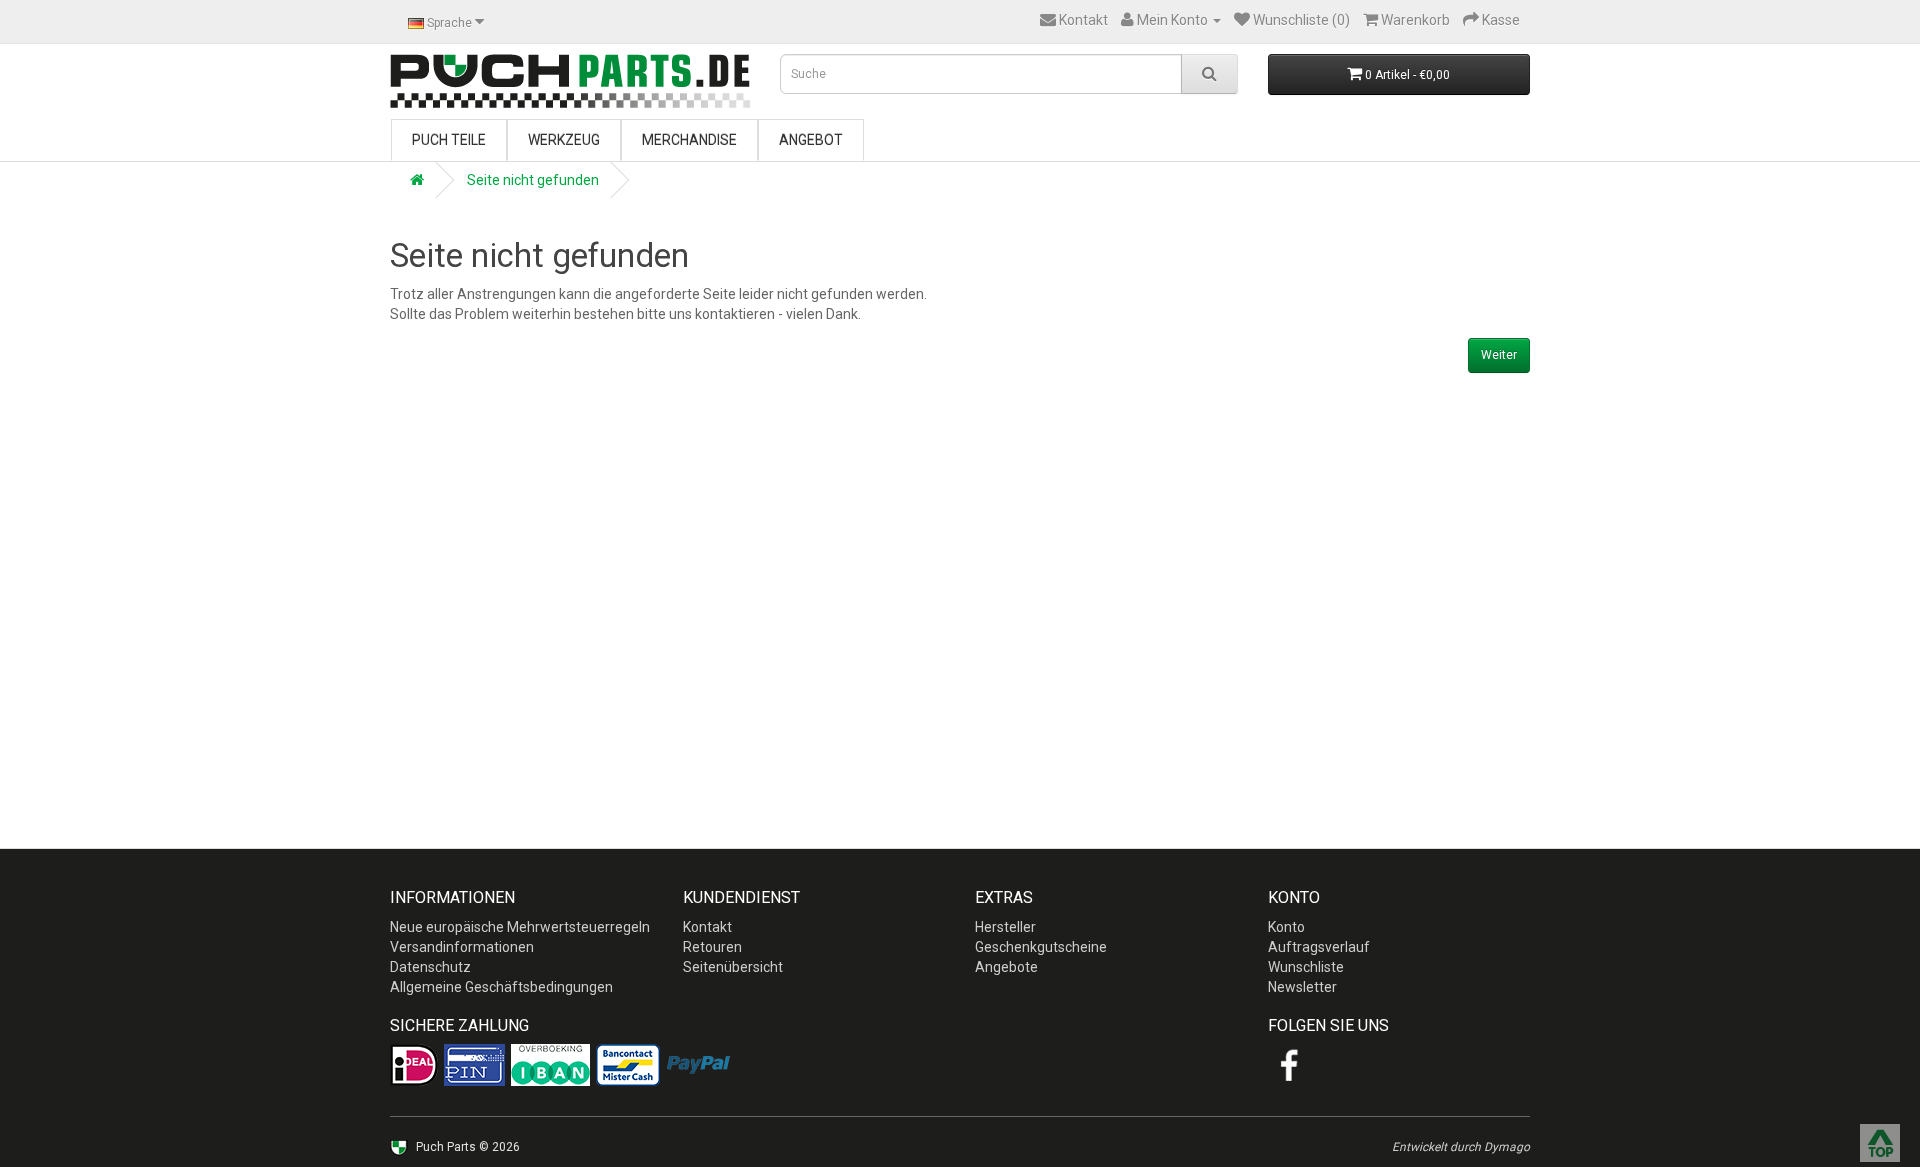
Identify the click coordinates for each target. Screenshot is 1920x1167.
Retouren (712, 947)
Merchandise (689, 140)
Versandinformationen (462, 947)
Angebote (1006, 967)
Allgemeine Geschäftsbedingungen (501, 987)
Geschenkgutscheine (1041, 947)
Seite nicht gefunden (533, 180)
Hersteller (1005, 927)
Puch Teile (449, 140)
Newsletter (1302, 987)
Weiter (1499, 355)
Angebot (811, 140)
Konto (1286, 927)
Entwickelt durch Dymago (1461, 1147)
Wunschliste (1306, 967)
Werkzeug (564, 140)
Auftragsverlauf (1319, 947)
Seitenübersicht (733, 967)
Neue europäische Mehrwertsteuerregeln (520, 927)
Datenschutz (430, 967)
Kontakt (707, 927)
